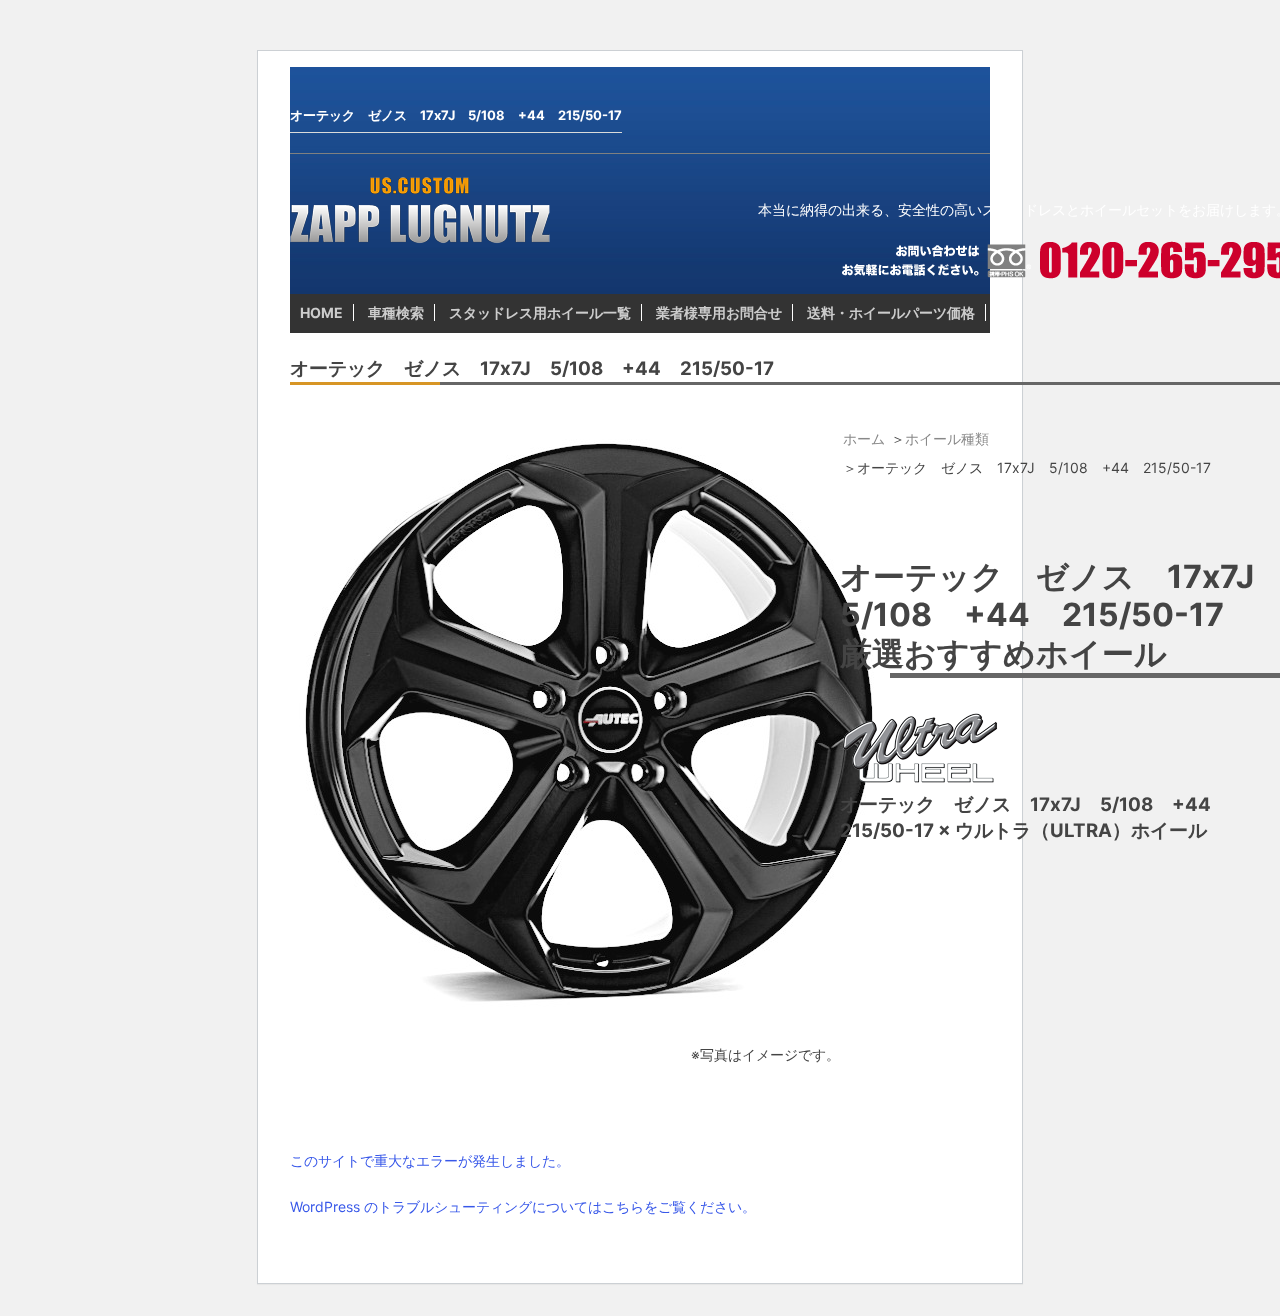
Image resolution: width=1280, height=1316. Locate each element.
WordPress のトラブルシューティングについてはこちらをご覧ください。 (523, 1206)
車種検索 (396, 312)
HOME (321, 312)
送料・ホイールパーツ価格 (891, 312)
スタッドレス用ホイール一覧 (540, 312)
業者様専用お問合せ (719, 312)
